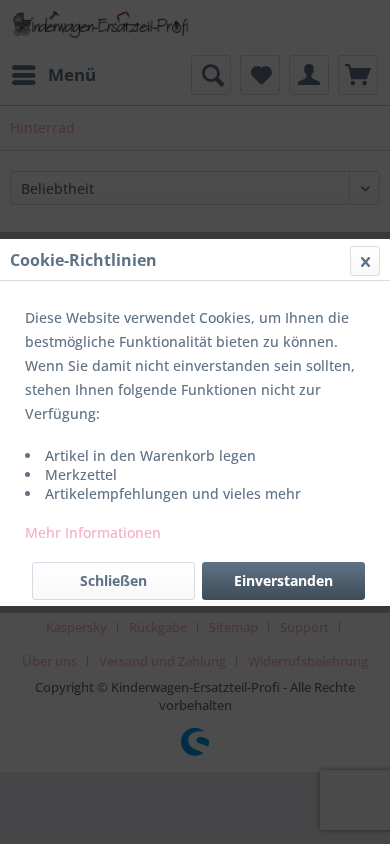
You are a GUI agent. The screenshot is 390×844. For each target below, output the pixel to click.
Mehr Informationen (93, 532)
